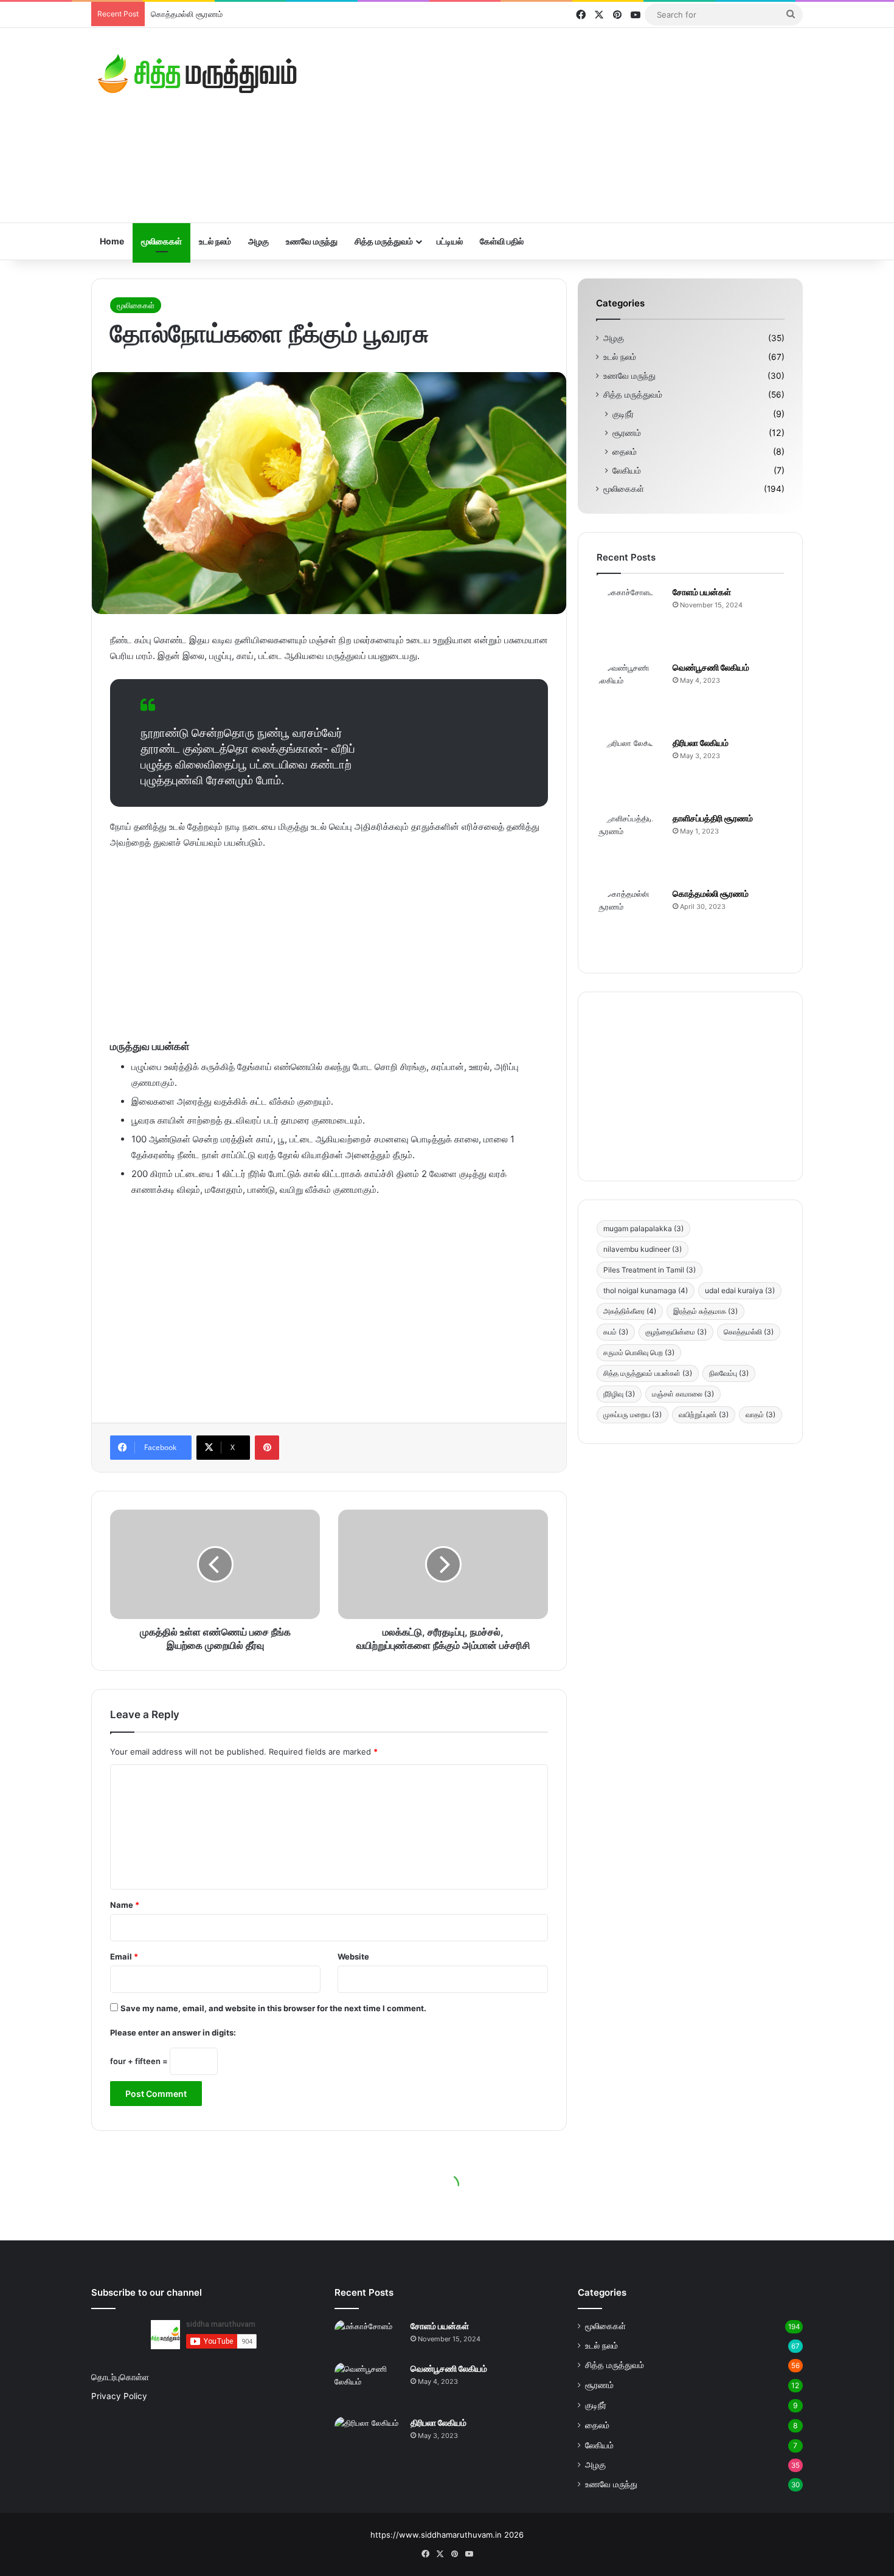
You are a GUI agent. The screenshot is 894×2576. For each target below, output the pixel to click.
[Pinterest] (267, 1448)
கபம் (616, 1332)
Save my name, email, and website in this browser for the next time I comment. (273, 2008)
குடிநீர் (623, 414)
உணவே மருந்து (312, 241)
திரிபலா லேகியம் (701, 743)
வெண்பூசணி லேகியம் (711, 667)
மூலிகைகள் (161, 241)
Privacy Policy (119, 2396)
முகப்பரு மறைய (632, 1414)
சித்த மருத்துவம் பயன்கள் (648, 1373)
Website (353, 1956)
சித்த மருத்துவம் (384, 241)
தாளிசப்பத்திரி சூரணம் (713, 818)
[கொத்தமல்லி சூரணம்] (630, 921)
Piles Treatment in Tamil (650, 1270)
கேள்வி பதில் (502, 241)
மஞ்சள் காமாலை (683, 1394)
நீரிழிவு (619, 1394)
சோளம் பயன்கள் (702, 592)
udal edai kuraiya (740, 1290)
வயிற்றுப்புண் (704, 1414)
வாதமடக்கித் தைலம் (185, 14)
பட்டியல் (450, 241)
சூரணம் (627, 433)
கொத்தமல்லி (749, 1332)
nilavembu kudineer (643, 1249)
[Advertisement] (569, 125)
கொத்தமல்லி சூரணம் (711, 893)
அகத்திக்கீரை (630, 1311)
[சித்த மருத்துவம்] (198, 74)
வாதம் (761, 1414)
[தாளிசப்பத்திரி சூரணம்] (630, 846)
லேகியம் (627, 470)
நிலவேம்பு (729, 1373)
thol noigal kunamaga (646, 1290)
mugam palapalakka (643, 1228)
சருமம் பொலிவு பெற (639, 1352)
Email (124, 1956)
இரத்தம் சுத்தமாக (705, 1311)
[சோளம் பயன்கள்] (630, 620)
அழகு (258, 241)
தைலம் (625, 451)
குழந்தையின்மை (676, 1332)
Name (125, 1905)
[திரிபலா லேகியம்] (630, 770)
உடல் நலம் (215, 241)
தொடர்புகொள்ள (120, 2377)
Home (112, 241)
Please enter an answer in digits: (173, 2032)
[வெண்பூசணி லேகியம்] (630, 695)
